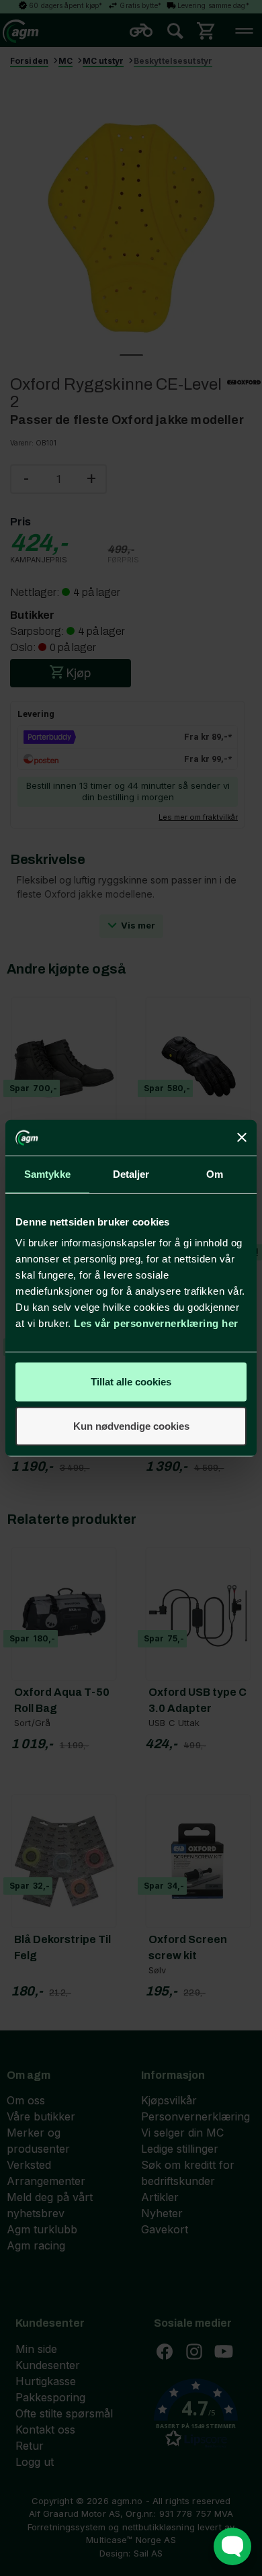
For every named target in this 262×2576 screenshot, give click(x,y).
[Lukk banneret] (242, 1137)
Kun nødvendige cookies (131, 1425)
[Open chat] (232, 2546)
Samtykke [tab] (47, 1173)
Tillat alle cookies (131, 1382)
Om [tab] (215, 1173)
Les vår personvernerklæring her (156, 1323)
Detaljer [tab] (131, 1173)
